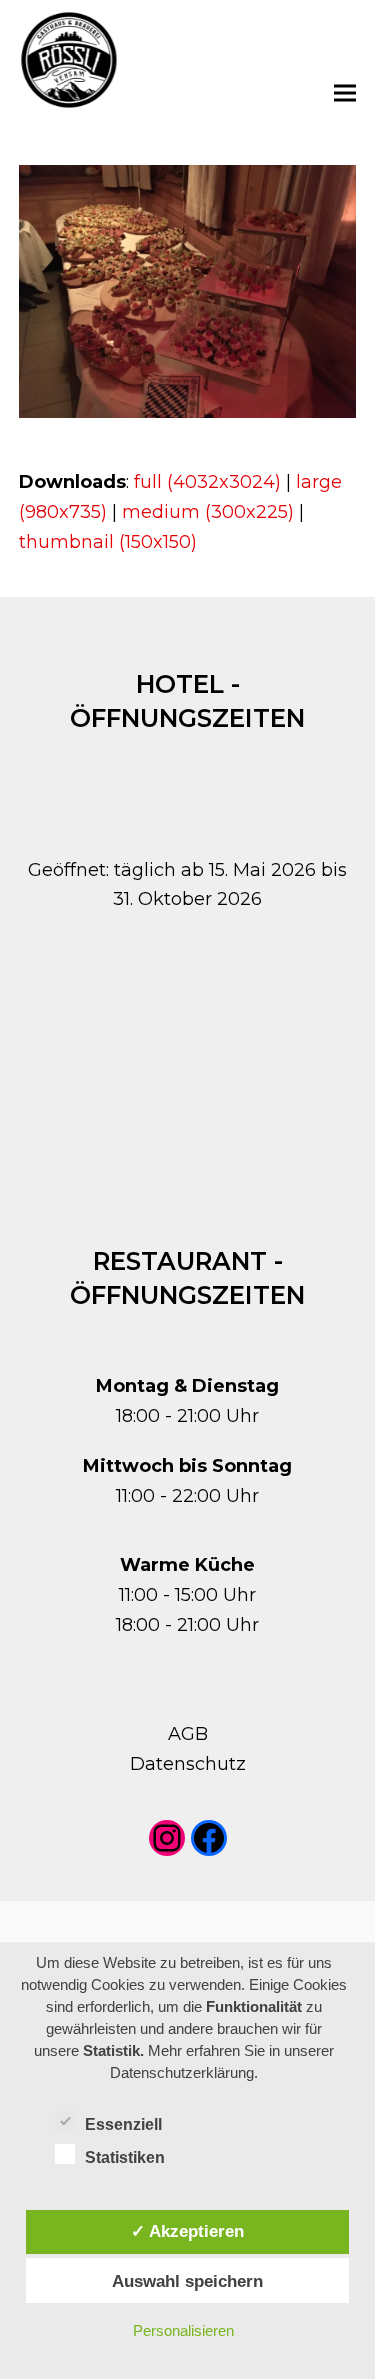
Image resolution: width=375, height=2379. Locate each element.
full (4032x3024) (207, 482)
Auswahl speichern (187, 2281)
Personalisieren (183, 2330)
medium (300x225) (208, 512)
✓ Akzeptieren (187, 2231)
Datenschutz (188, 1764)
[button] (345, 92)
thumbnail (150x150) (108, 542)
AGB (188, 1734)
